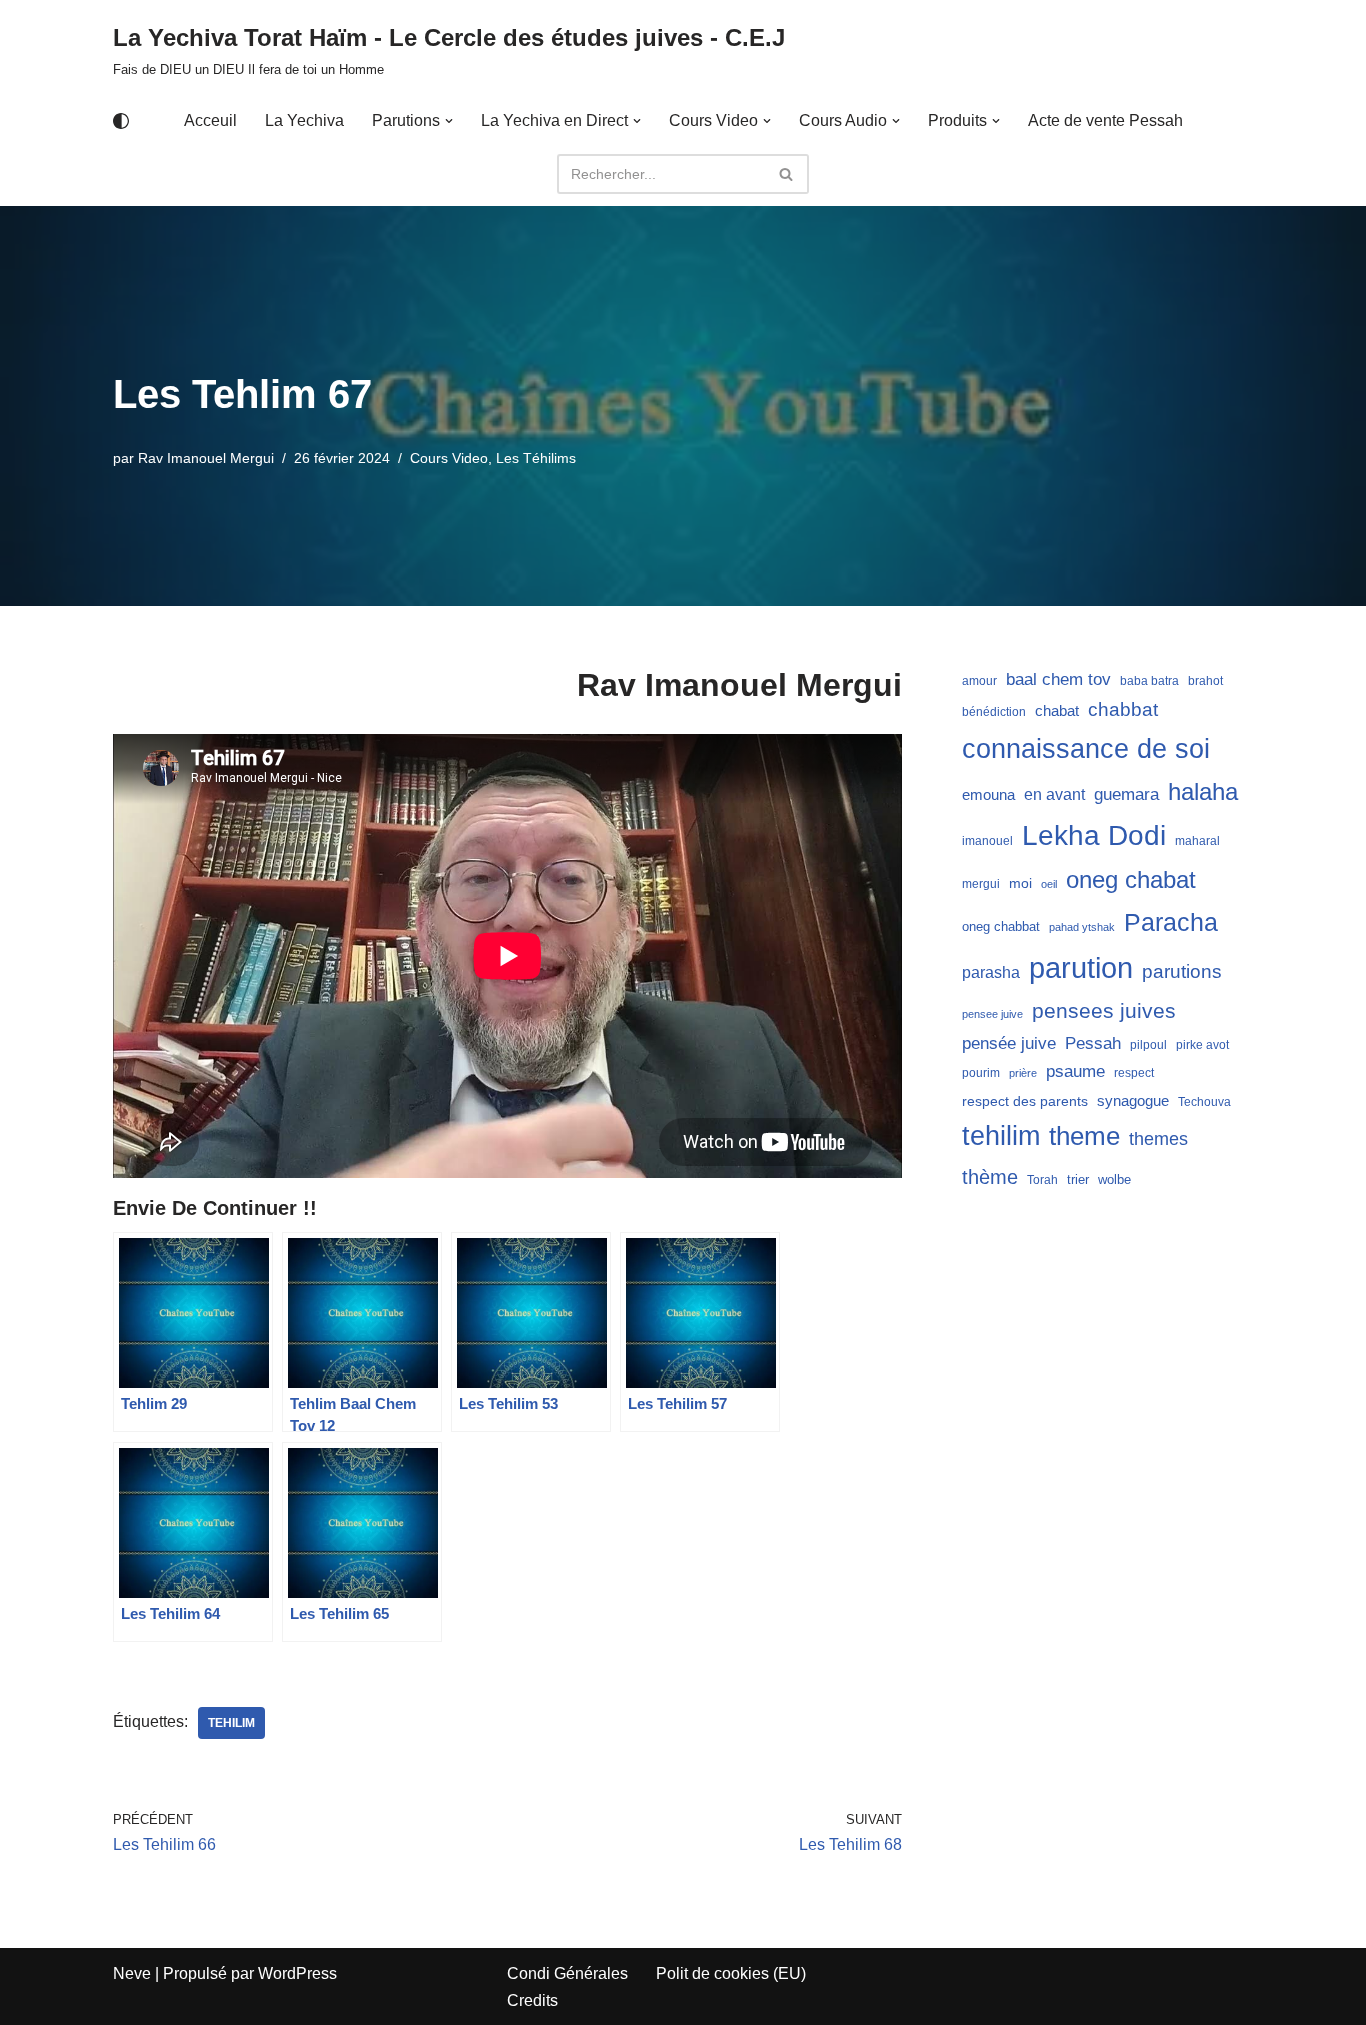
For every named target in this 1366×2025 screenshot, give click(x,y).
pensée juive (1009, 1043)
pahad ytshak (1082, 927)
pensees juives (1104, 1010)
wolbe (1114, 1179)
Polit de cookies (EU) (731, 1973)
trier (1078, 1179)
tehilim (231, 1723)
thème (990, 1177)
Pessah (1093, 1043)
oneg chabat (1131, 879)
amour (979, 681)
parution (1081, 967)
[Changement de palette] (121, 121)
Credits (532, 2000)
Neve (132, 1973)
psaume (1075, 1071)
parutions (1182, 971)
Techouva (1204, 1102)
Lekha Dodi (1094, 835)
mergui (981, 884)
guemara (1126, 794)
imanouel (987, 841)
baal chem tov (1058, 679)
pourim (981, 1073)
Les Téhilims (536, 458)
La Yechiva (304, 120)
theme (1084, 1136)
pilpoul (1148, 1045)
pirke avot (1202, 1045)
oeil (1049, 884)
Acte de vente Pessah (1105, 120)
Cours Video (449, 458)
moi (1020, 883)
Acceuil (210, 120)
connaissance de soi (1086, 748)
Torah (1042, 1180)
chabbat (1123, 709)
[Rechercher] (786, 174)
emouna (988, 795)
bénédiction (994, 712)
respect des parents (1025, 1101)
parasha (991, 972)
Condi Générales (567, 1973)
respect (1134, 1073)
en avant (1054, 794)
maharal (1197, 841)
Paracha (1171, 922)
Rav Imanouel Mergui (206, 458)
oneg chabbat (1001, 926)
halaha (1203, 791)
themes (1158, 1139)
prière (1023, 1073)
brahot (1205, 681)
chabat (1057, 711)
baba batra (1149, 681)
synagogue (1133, 1101)
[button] (449, 121)
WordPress (297, 1973)
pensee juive (992, 1014)
